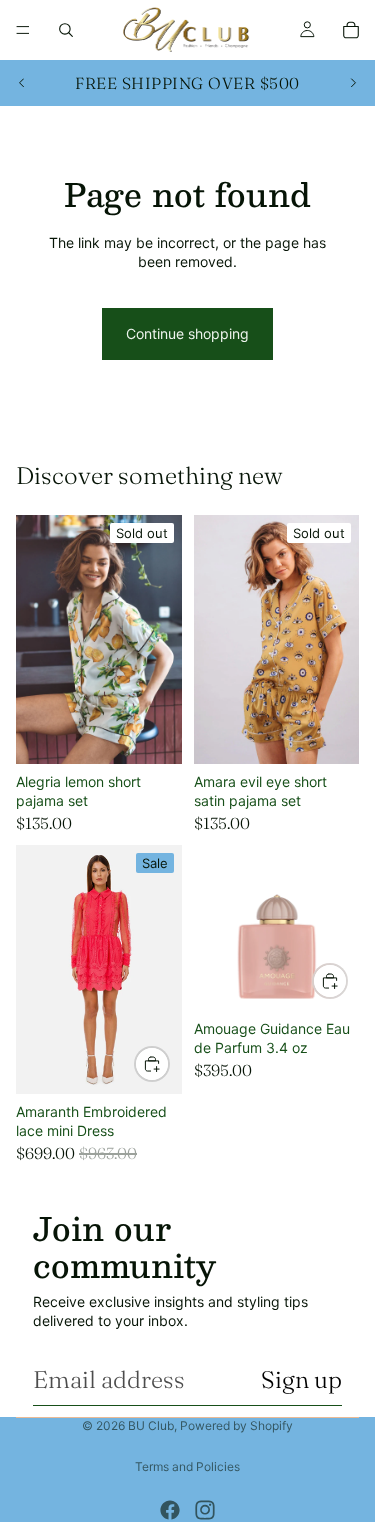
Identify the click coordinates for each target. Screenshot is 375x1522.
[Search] (66, 30)
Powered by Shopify (236, 1425)
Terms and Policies (187, 1466)
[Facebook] (170, 1510)
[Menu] (23, 30)
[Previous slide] (22, 83)
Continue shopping (187, 333)
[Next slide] (353, 83)
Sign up (301, 1379)
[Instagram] (205, 1510)
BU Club (151, 1425)
